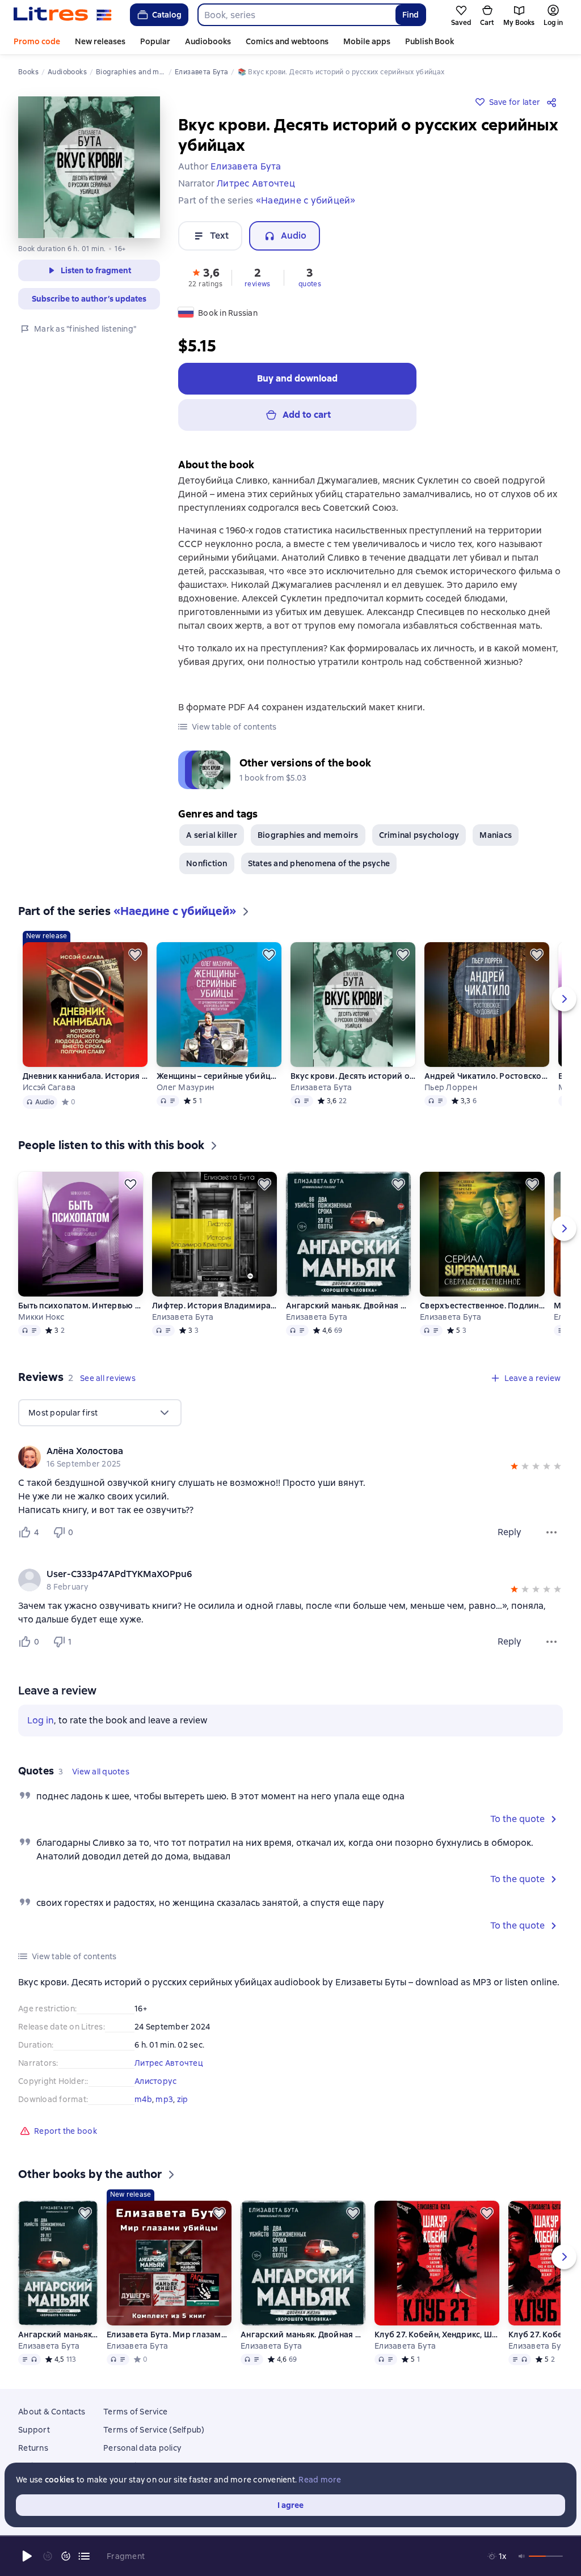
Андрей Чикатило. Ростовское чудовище (487, 1076)
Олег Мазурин (185, 1087)
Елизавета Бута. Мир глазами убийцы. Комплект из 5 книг (169, 2334)
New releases (100, 41)
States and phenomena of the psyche (319, 863)
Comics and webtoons (287, 41)
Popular (155, 41)
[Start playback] (27, 2556)
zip (183, 2099)
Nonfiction (207, 863)
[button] (205, 277)
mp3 (164, 2099)
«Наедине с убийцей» (306, 200)
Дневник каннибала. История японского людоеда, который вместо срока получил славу (85, 1076)
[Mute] (522, 2556)
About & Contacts (52, 2412)
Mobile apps (367, 41)
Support (34, 2430)
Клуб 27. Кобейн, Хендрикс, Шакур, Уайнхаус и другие (437, 2334)
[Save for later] (135, 955)
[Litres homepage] (63, 15)
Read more (320, 2480)
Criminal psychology (419, 835)
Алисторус (155, 2081)
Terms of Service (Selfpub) (154, 2430)
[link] (274, 1451)
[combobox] (296, 15)
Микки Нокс (41, 1317)
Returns (33, 2448)
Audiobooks (208, 41)
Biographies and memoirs (308, 835)
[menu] (100, 1413)
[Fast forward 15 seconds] (66, 2556)
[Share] (554, 102)
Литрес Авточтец (169, 2063)
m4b (143, 2099)
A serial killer (212, 835)
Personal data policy (142, 2448)
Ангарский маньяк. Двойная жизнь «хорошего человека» (348, 1306)
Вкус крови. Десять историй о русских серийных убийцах (353, 1076)
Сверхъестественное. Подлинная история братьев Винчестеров (482, 1306)
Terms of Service (135, 2412)
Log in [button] (41, 1720)
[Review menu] (551, 1532)
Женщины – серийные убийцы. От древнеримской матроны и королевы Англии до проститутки (219, 1076)
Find (411, 15)
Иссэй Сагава (49, 1087)
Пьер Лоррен (451, 1087)
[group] (290, 1457)
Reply (510, 1532)
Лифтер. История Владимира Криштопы (214, 1306)
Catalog (167, 15)
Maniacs (496, 835)
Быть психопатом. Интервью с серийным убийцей (81, 1306)
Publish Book (430, 41)
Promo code (37, 41)
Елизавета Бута (321, 1087)
